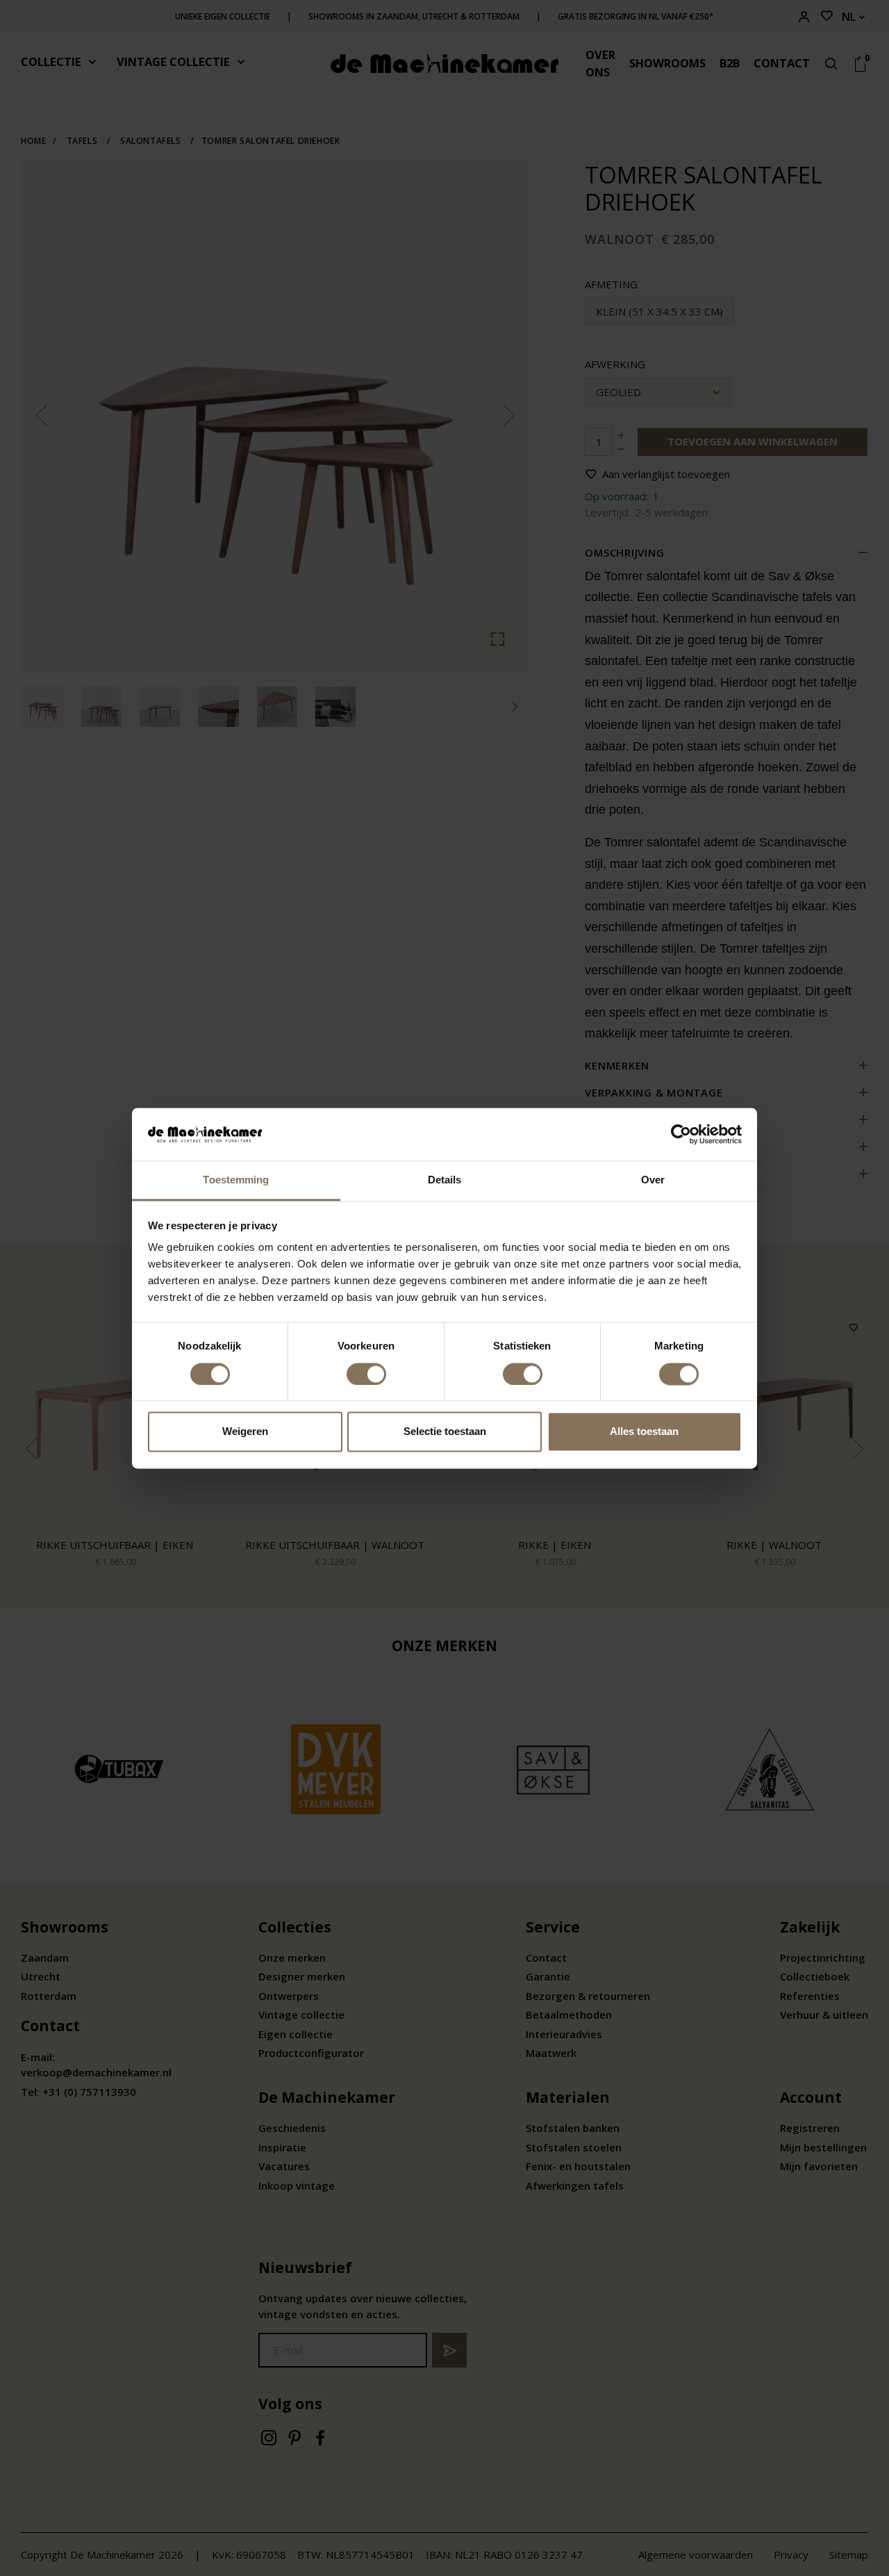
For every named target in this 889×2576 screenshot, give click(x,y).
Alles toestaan (644, 1432)
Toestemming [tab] (236, 1180)
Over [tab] (653, 1180)
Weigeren (245, 1432)
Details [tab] (445, 1180)
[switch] (366, 1374)
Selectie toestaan (445, 1432)
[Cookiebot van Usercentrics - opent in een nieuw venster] (681, 1134)
